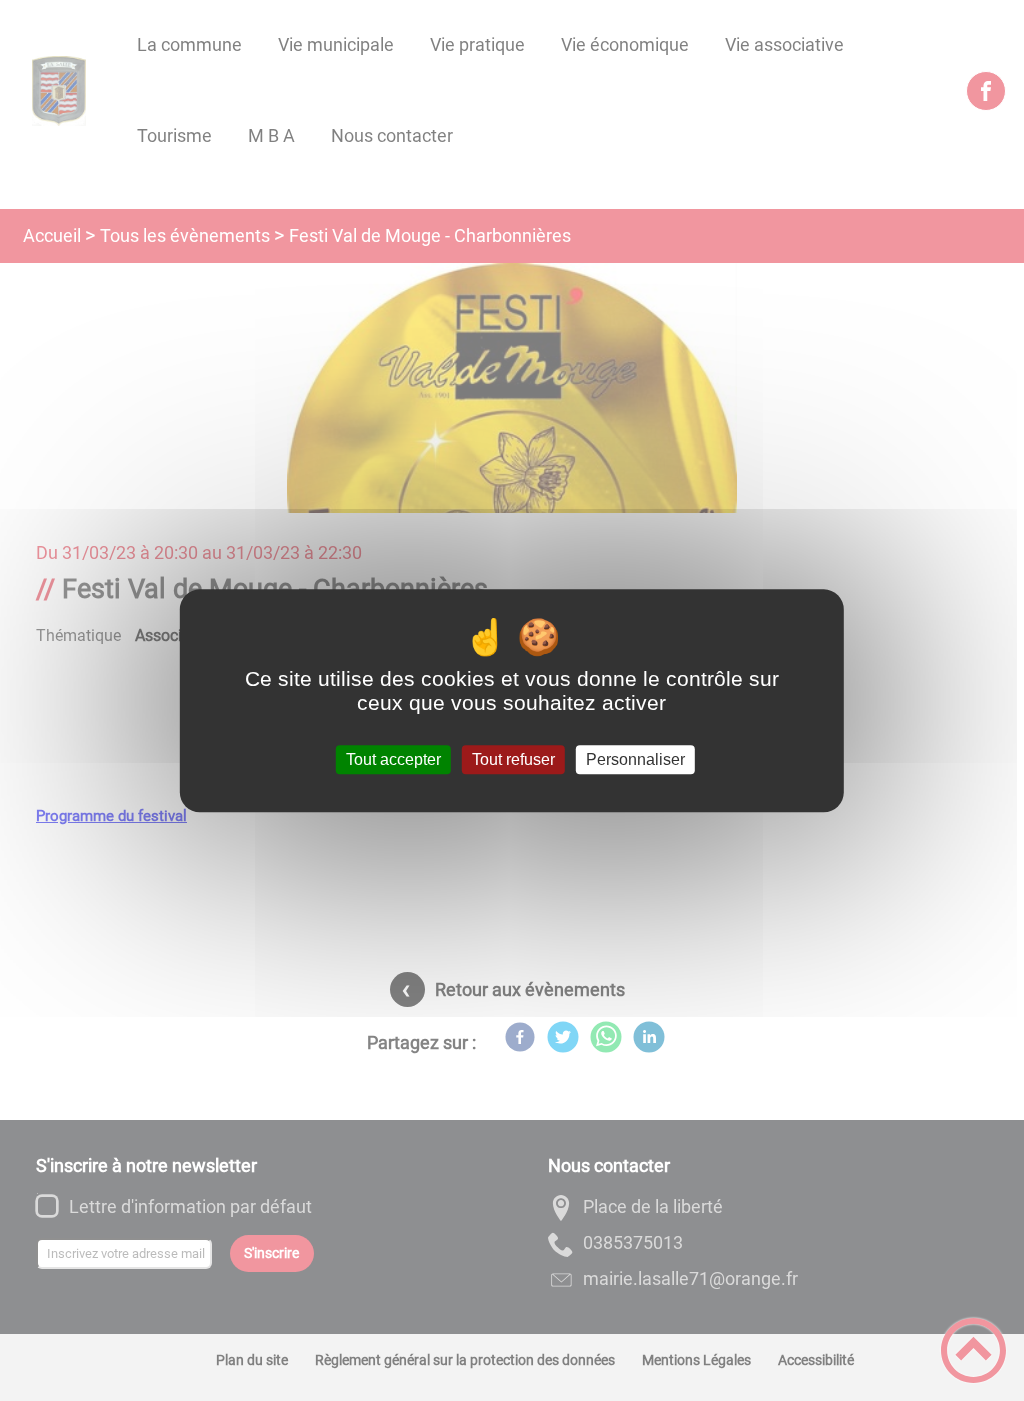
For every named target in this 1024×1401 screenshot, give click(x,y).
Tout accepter (393, 759)
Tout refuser (513, 759)
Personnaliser (635, 759)
